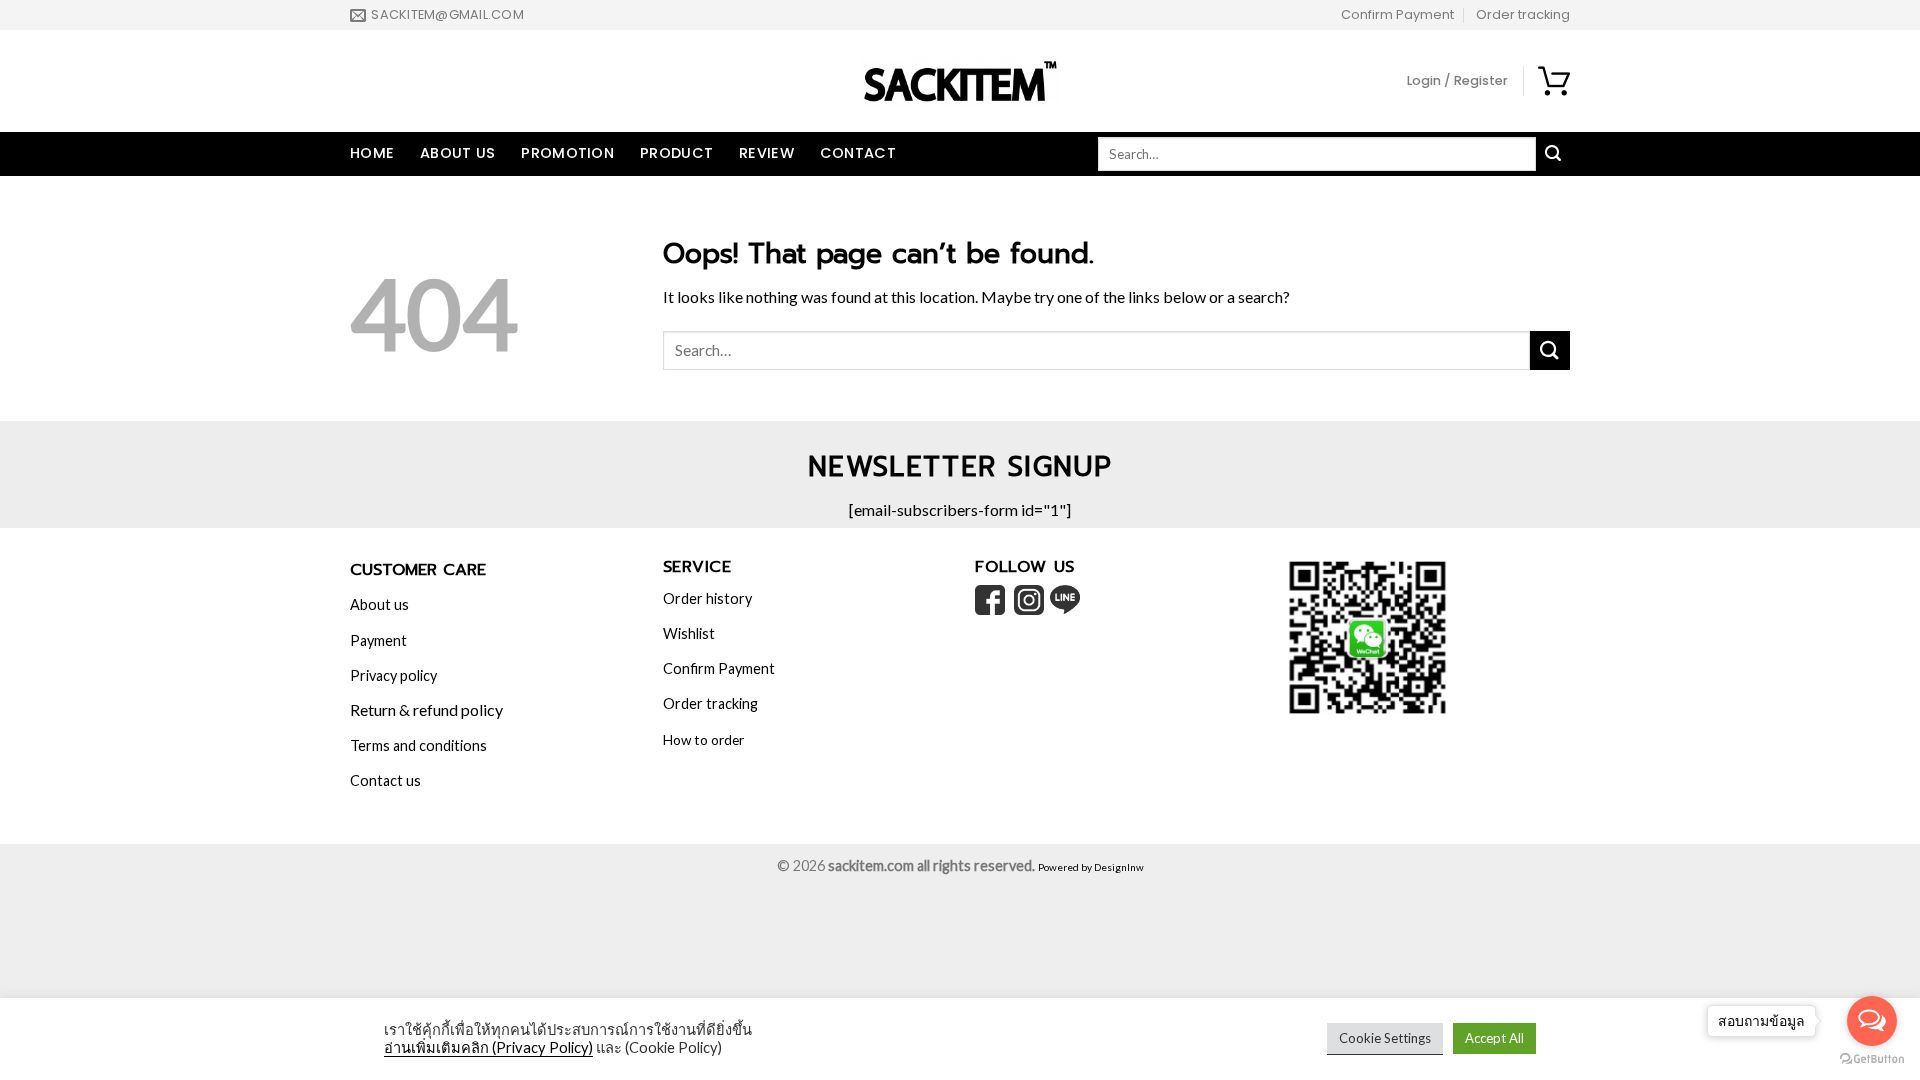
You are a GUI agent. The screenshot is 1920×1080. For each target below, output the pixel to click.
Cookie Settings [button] (1385, 1038)
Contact (858, 153)
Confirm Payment (1397, 14)
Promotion (567, 153)
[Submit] (1550, 350)
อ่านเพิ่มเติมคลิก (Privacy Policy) (488, 1047)
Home (372, 153)
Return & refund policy (426, 709)
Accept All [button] (1494, 1038)
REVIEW (766, 153)
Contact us (385, 780)
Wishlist (689, 633)
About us (457, 153)
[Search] (1553, 154)
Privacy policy (393, 675)
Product (676, 153)
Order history (707, 598)
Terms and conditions (418, 745)
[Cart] (1554, 81)
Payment (378, 640)
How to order (703, 740)
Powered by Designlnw (1091, 867)
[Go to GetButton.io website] (1872, 1059)
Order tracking (1523, 14)
